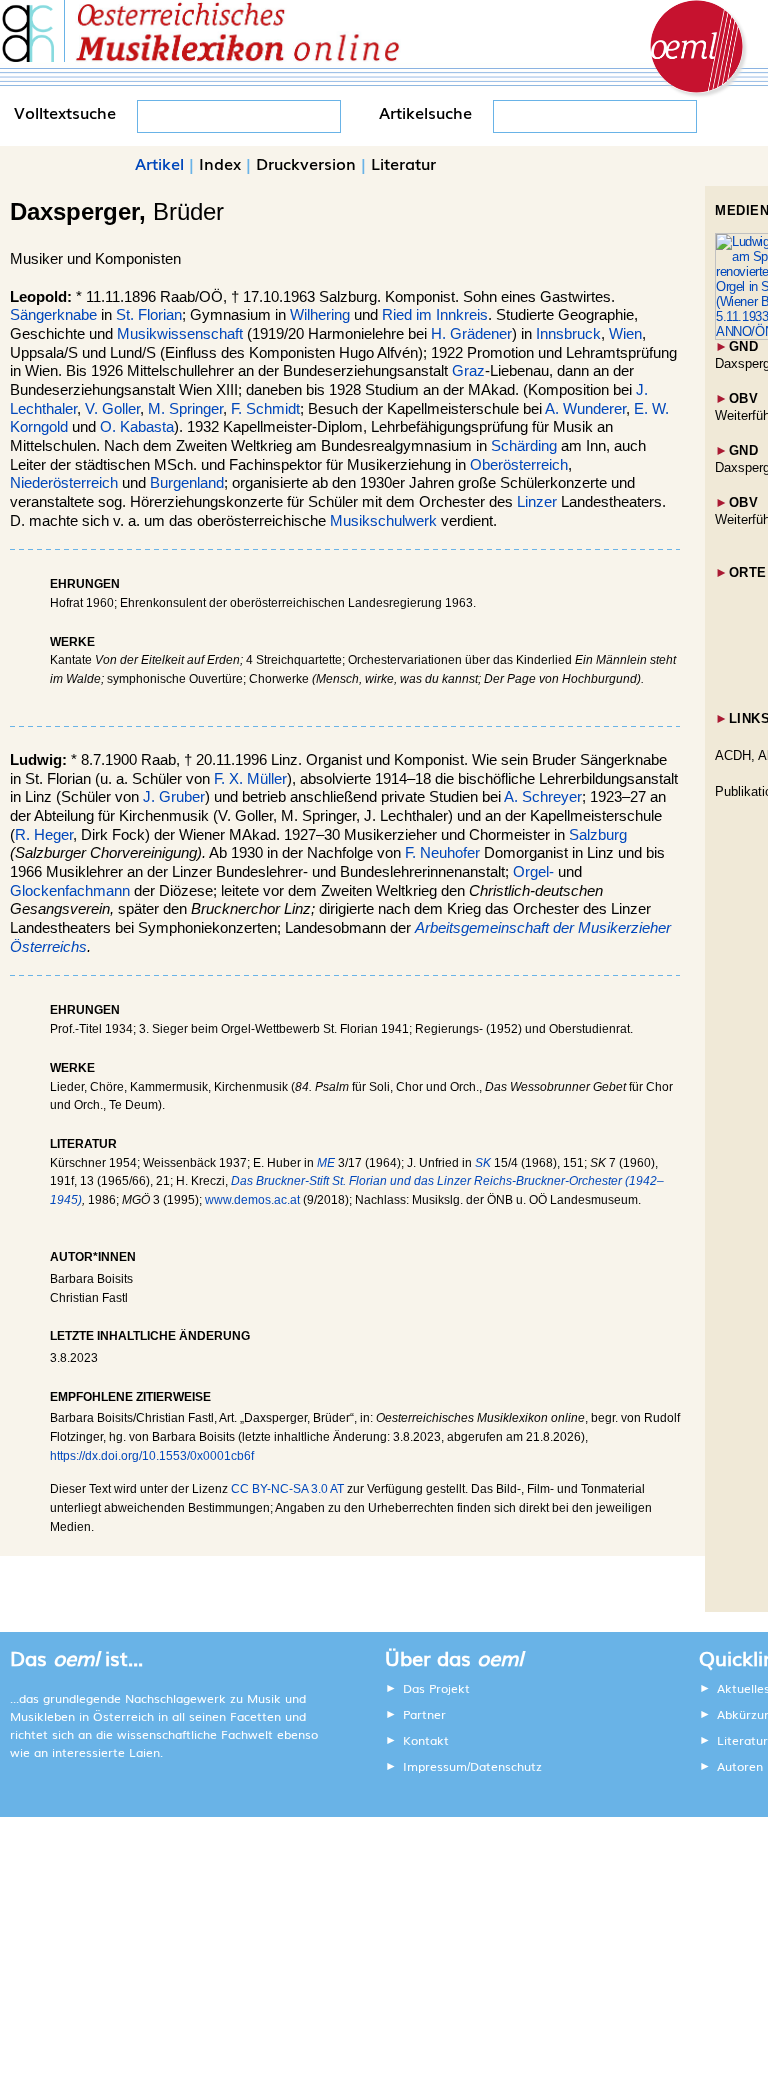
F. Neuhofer (442, 853)
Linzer (537, 502)
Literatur (403, 163)
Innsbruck (568, 334)
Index (220, 163)
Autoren (740, 1766)
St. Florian (149, 315)
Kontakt (426, 1740)
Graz (468, 371)
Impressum (435, 1766)
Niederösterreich (64, 483)
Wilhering (320, 315)
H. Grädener (471, 334)
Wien (625, 334)
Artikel (159, 163)
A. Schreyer (543, 797)
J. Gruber (174, 797)
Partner (424, 1714)
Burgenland (187, 483)
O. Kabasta (137, 427)
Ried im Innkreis (435, 315)
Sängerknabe (53, 315)
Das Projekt (436, 1688)
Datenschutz (506, 1766)
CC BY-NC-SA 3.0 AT (287, 1489)
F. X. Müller (250, 779)
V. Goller (112, 409)
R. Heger (44, 835)
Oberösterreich (519, 465)
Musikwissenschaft (180, 334)
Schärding (524, 446)
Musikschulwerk (383, 521)
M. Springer (185, 409)
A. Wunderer (585, 409)
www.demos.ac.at (252, 1200)
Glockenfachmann (70, 891)
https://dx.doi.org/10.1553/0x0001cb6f (152, 1456)
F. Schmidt (265, 409)
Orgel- (533, 872)
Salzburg (598, 835)
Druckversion (306, 163)
